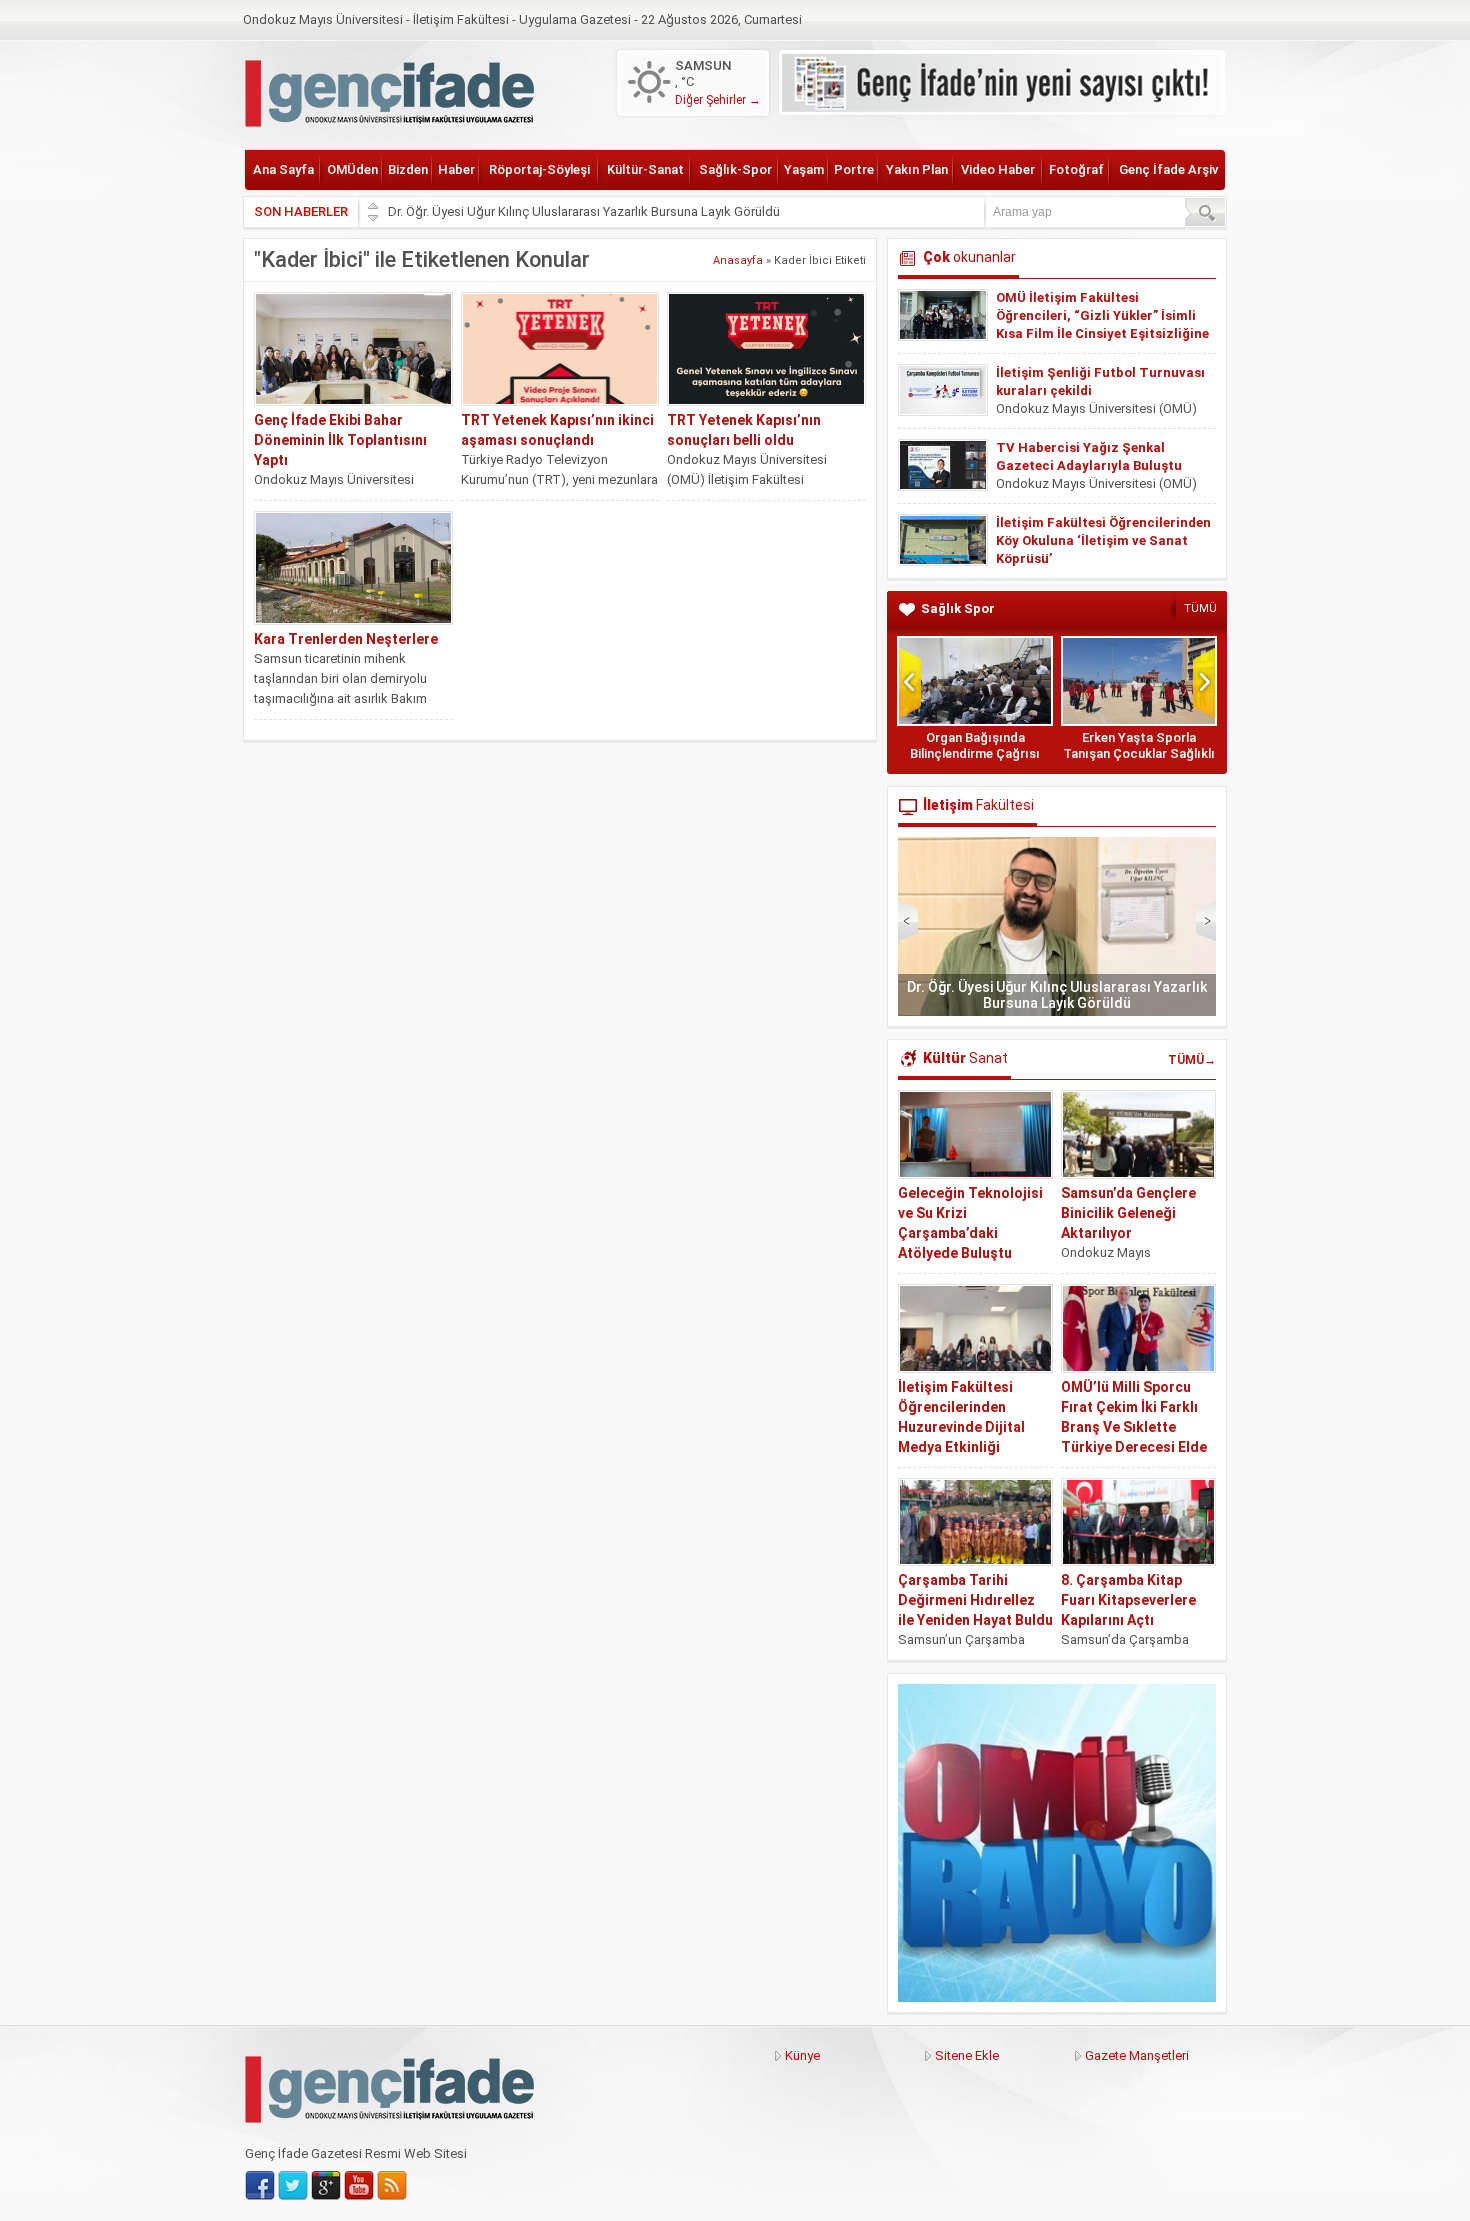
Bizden (408, 169)
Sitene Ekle (967, 2055)
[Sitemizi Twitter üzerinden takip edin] (293, 2186)
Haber (456, 169)
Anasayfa (738, 260)
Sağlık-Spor (735, 169)
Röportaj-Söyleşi (539, 169)
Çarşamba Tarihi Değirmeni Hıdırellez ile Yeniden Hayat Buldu (975, 1600)
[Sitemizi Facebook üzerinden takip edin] (260, 2186)
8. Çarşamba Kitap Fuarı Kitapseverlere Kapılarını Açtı (1128, 1600)
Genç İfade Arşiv (1168, 169)
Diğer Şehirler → (718, 100)
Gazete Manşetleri (1137, 2055)
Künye (802, 2055)
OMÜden (352, 169)
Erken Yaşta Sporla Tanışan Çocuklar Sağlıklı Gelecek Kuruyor (1139, 753)
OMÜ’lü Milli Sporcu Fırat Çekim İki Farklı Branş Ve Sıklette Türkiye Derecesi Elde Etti (1134, 1427)
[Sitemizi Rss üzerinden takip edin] (392, 2186)
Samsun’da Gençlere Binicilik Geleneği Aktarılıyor (1128, 1213)
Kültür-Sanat (645, 169)
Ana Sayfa (283, 169)
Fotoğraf (1076, 169)
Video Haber (998, 169)
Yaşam (804, 169)
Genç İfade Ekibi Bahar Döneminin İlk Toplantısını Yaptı (340, 440)
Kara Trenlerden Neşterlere (346, 639)
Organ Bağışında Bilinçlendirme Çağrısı (975, 745)
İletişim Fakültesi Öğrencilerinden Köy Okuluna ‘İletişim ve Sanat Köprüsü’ (1103, 540)
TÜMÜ (1200, 608)
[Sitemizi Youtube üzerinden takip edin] (359, 2186)
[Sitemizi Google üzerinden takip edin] (326, 2186)
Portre (854, 169)
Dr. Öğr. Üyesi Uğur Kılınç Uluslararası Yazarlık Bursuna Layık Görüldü (584, 211)
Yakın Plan (917, 169)
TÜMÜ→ (1192, 1060)
